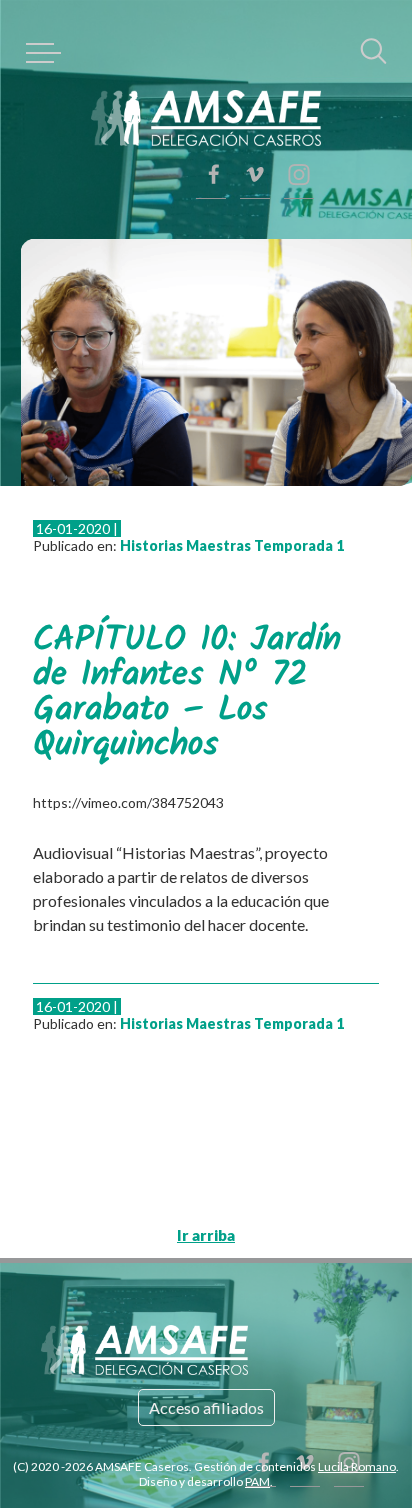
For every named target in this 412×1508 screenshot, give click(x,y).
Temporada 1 (270, 514)
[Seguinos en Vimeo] (299, 125)
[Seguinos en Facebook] (299, 175)
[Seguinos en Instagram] (299, 75)
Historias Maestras (156, 514)
